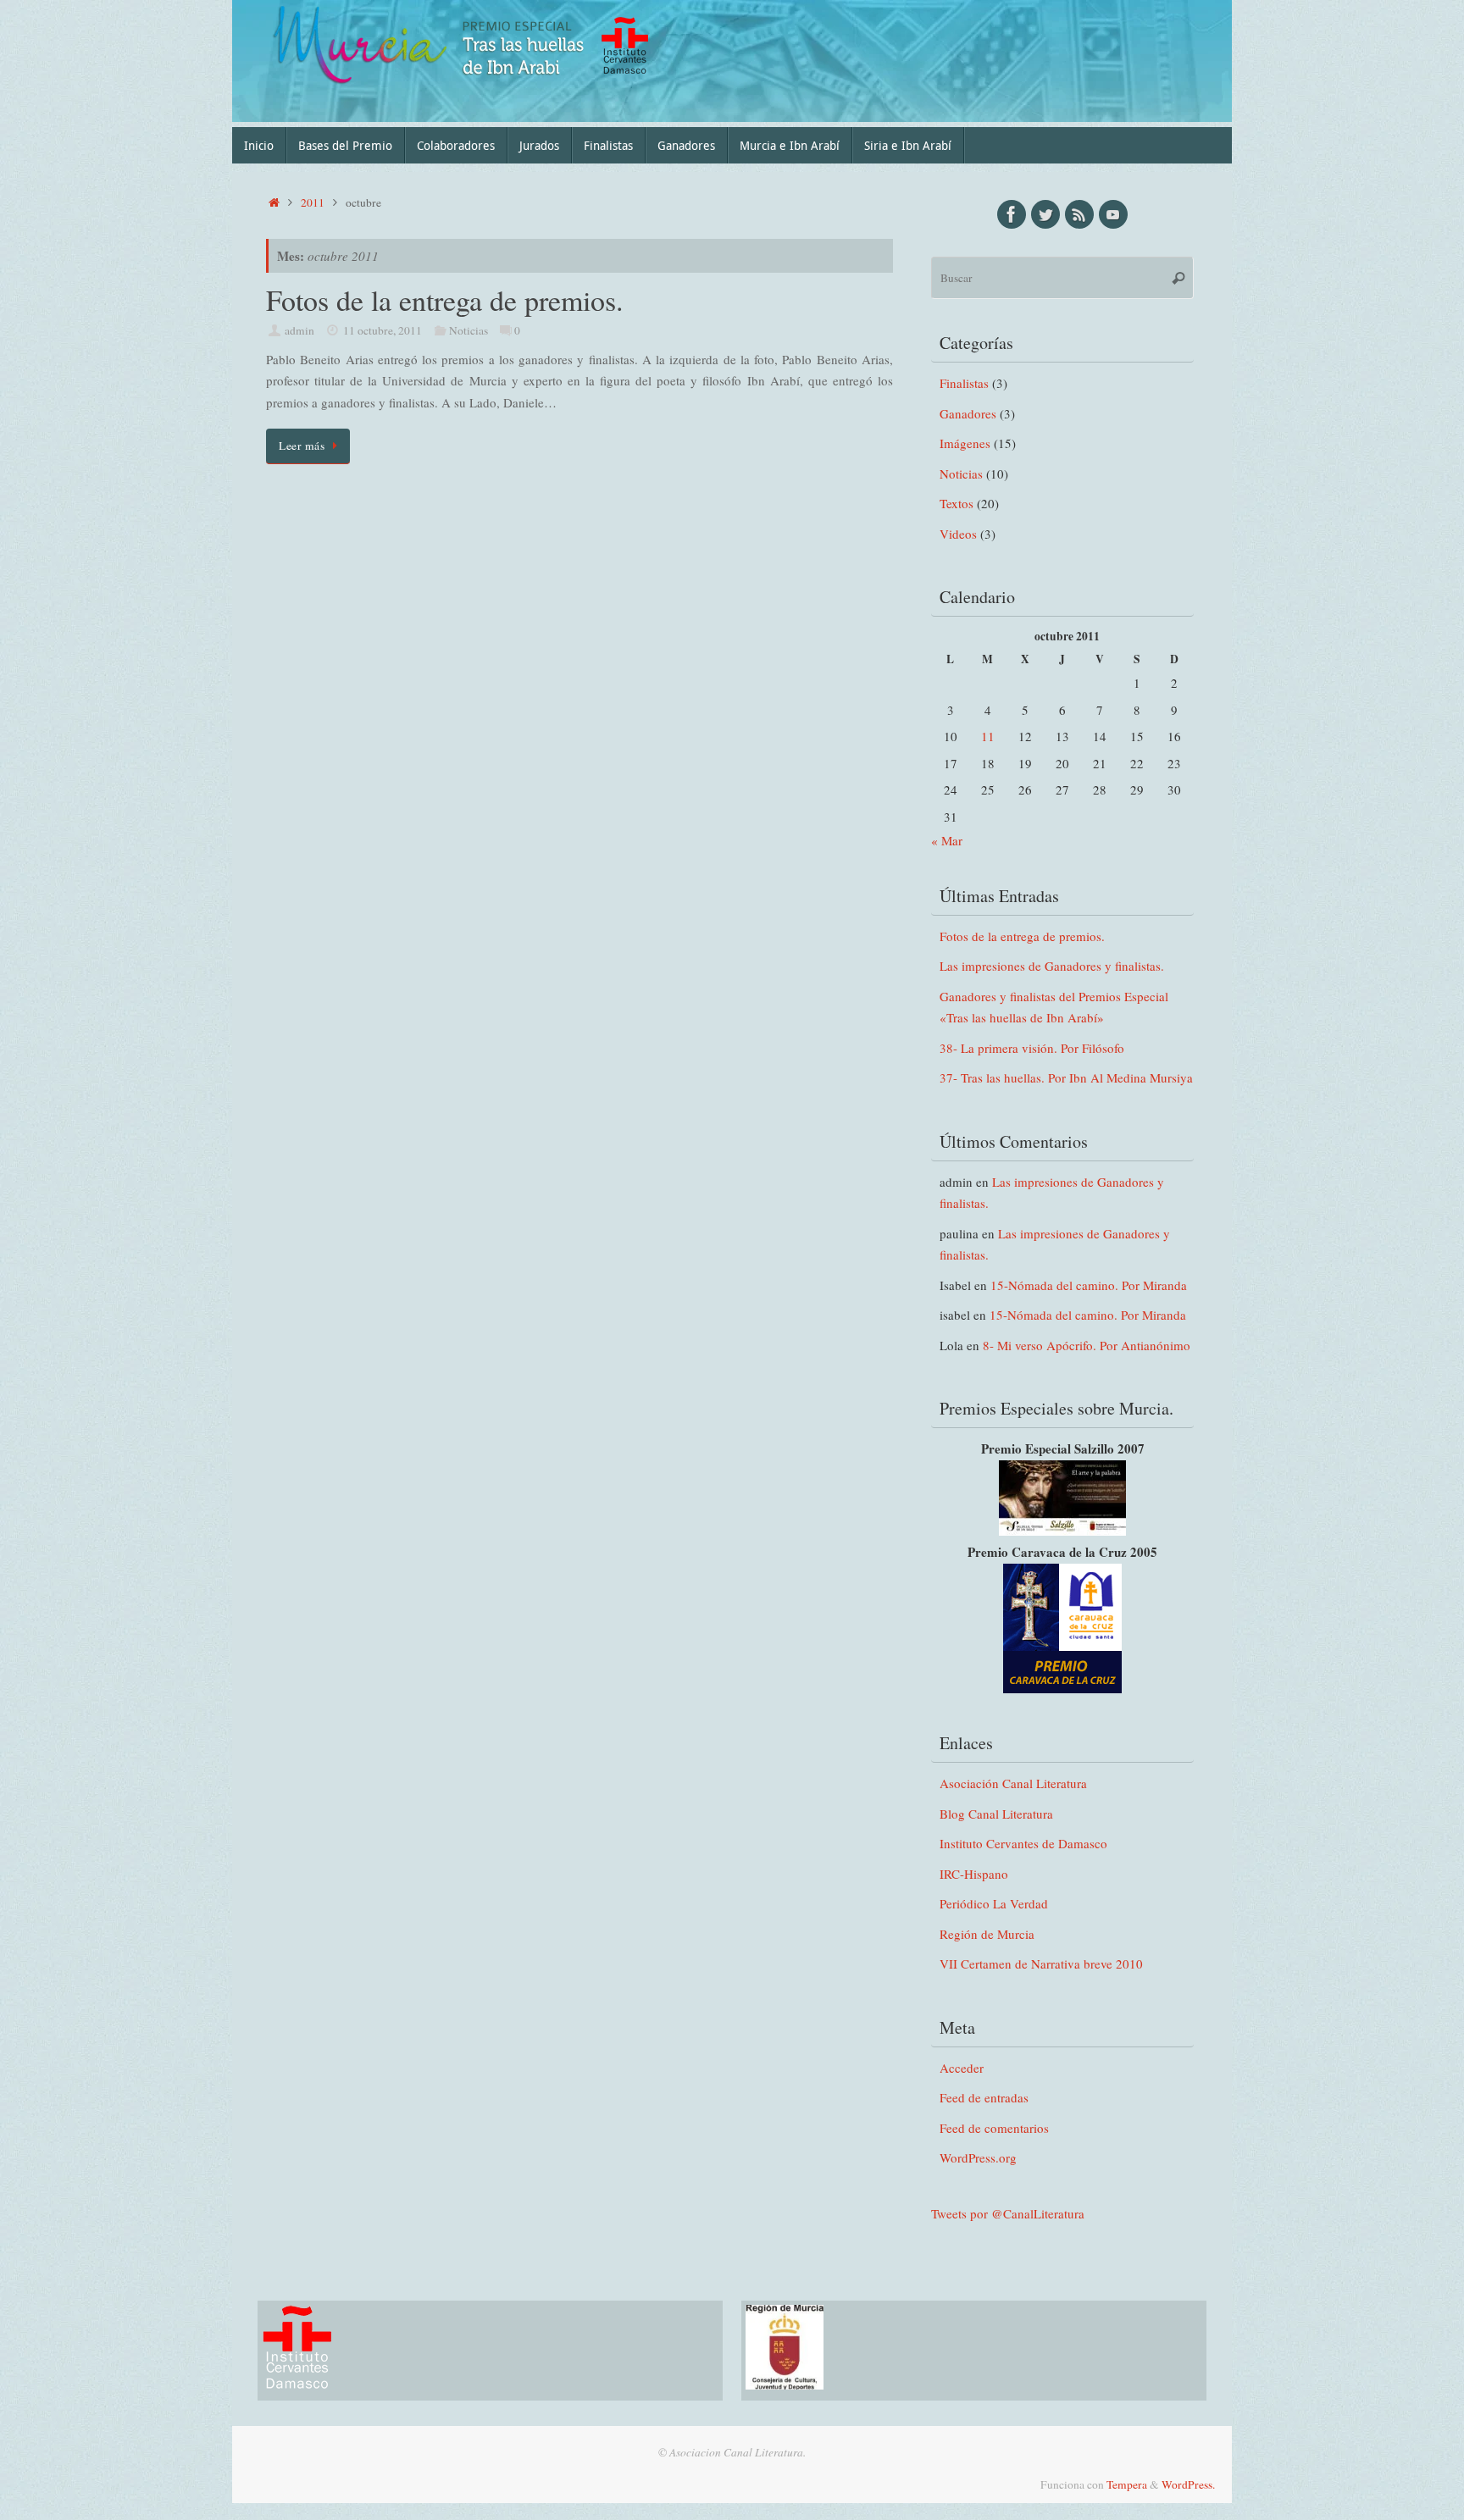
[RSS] (1079, 214)
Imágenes (965, 443)
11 (988, 736)
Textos (957, 503)
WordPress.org (978, 2157)
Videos (958, 534)
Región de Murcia (987, 1934)
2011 (313, 202)
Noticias (469, 330)
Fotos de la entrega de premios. (445, 300)
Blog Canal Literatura (996, 1814)
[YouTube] (1113, 214)
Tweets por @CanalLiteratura (1008, 2213)
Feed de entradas (984, 2097)
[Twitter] (1045, 214)
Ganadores (968, 413)
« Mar (947, 840)
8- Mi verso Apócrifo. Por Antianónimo (1087, 1345)
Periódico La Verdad (994, 1903)
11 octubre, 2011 (383, 330)
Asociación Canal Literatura (1013, 1783)
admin (299, 330)
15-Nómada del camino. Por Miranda (1089, 1285)
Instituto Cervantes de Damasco (1023, 1843)
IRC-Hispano (974, 1874)
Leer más (302, 446)
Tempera (1127, 2484)
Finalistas (964, 383)
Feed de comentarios (994, 2128)
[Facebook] (1012, 214)
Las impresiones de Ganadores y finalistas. (1052, 966)
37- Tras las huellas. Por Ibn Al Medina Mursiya (1066, 1077)
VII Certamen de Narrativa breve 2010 (1041, 1963)
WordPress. (1188, 2484)
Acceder (962, 2068)
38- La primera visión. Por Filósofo (1032, 1048)
